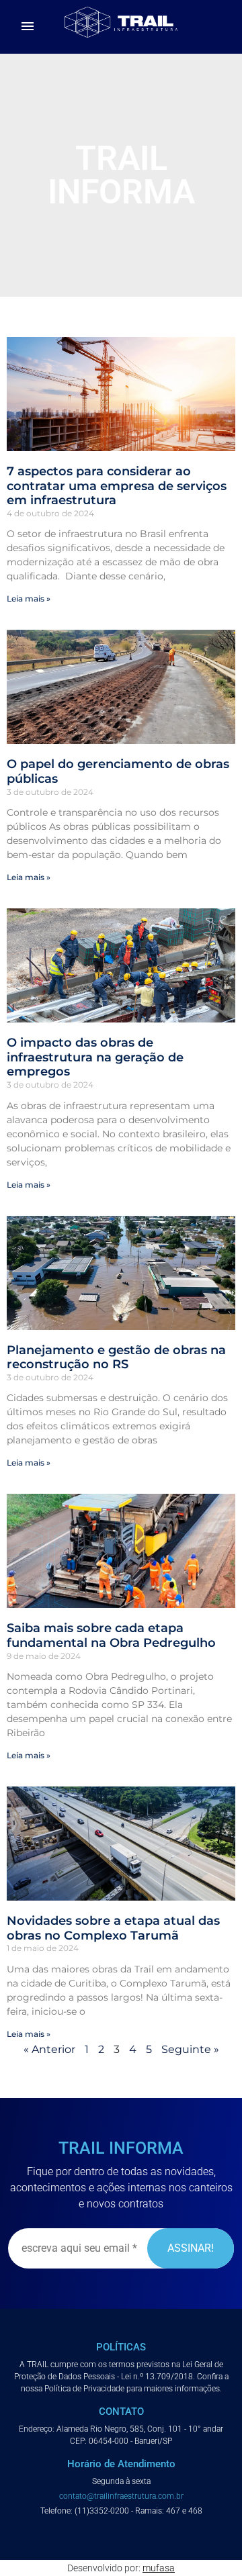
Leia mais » (29, 599)
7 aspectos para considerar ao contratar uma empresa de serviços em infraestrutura (117, 486)
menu (28, 26)
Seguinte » (190, 2049)
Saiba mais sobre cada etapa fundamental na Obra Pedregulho (111, 1635)
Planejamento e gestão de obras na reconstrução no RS (116, 1357)
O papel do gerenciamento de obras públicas (118, 771)
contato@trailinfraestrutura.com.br (121, 2496)
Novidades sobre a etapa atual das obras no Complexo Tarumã (113, 1928)
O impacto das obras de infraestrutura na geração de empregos (95, 1057)
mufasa (159, 2568)
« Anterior (49, 2049)
